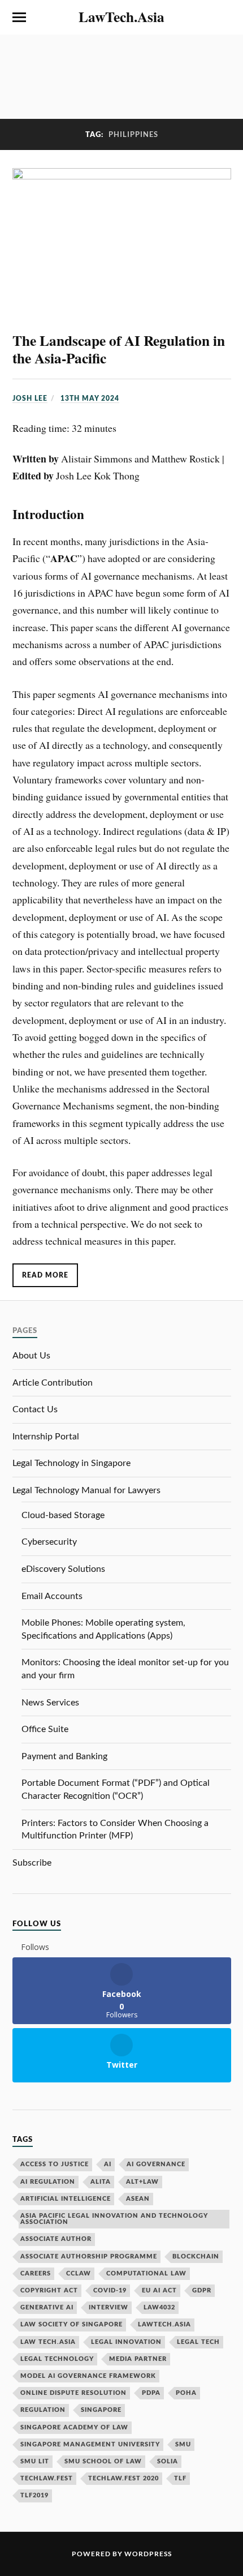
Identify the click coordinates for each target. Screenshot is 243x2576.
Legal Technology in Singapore (71, 1463)
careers (36, 2273)
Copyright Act (49, 2290)
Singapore (101, 2410)
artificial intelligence (66, 2199)
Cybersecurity (49, 1542)
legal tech (198, 2342)
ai (108, 2164)
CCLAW (79, 2273)
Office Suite (45, 1729)
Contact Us (35, 1409)
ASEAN (138, 2199)
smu (183, 2444)
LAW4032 (159, 2307)
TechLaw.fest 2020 (123, 2478)
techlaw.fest (47, 2478)
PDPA (151, 2393)
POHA (186, 2393)
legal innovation (126, 2342)
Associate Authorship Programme (89, 2256)
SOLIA (168, 2461)
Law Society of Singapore (71, 2324)
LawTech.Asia (121, 16)
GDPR (202, 2290)
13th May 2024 (90, 398)
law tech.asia (48, 2342)
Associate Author (56, 2239)
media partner (138, 2359)
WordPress (148, 2554)
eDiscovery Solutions (63, 1569)
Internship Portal (46, 1437)
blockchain (196, 2256)
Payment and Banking (64, 1756)
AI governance (156, 2164)
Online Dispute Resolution (73, 2393)
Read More (45, 1275)
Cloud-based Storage (63, 1515)
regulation (43, 2410)
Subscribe (32, 1863)
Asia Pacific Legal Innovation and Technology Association (114, 2219)
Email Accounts (52, 1596)
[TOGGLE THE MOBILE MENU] (19, 18)
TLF (180, 2478)
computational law (146, 2273)
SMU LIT (35, 2461)
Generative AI (47, 2307)
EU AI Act (159, 2290)
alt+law (142, 2182)
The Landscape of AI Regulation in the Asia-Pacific (119, 349)
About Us (31, 1356)
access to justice (55, 2164)
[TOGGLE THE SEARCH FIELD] (224, 18)
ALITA (101, 2182)
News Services (50, 1703)
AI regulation (48, 2182)
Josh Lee (30, 398)
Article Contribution (53, 1383)
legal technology (57, 2359)
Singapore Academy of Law (74, 2427)
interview (109, 2307)
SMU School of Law (103, 2461)
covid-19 (110, 2290)
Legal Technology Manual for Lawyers (86, 1490)
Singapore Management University (90, 2444)
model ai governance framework (88, 2376)
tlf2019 (34, 2495)
